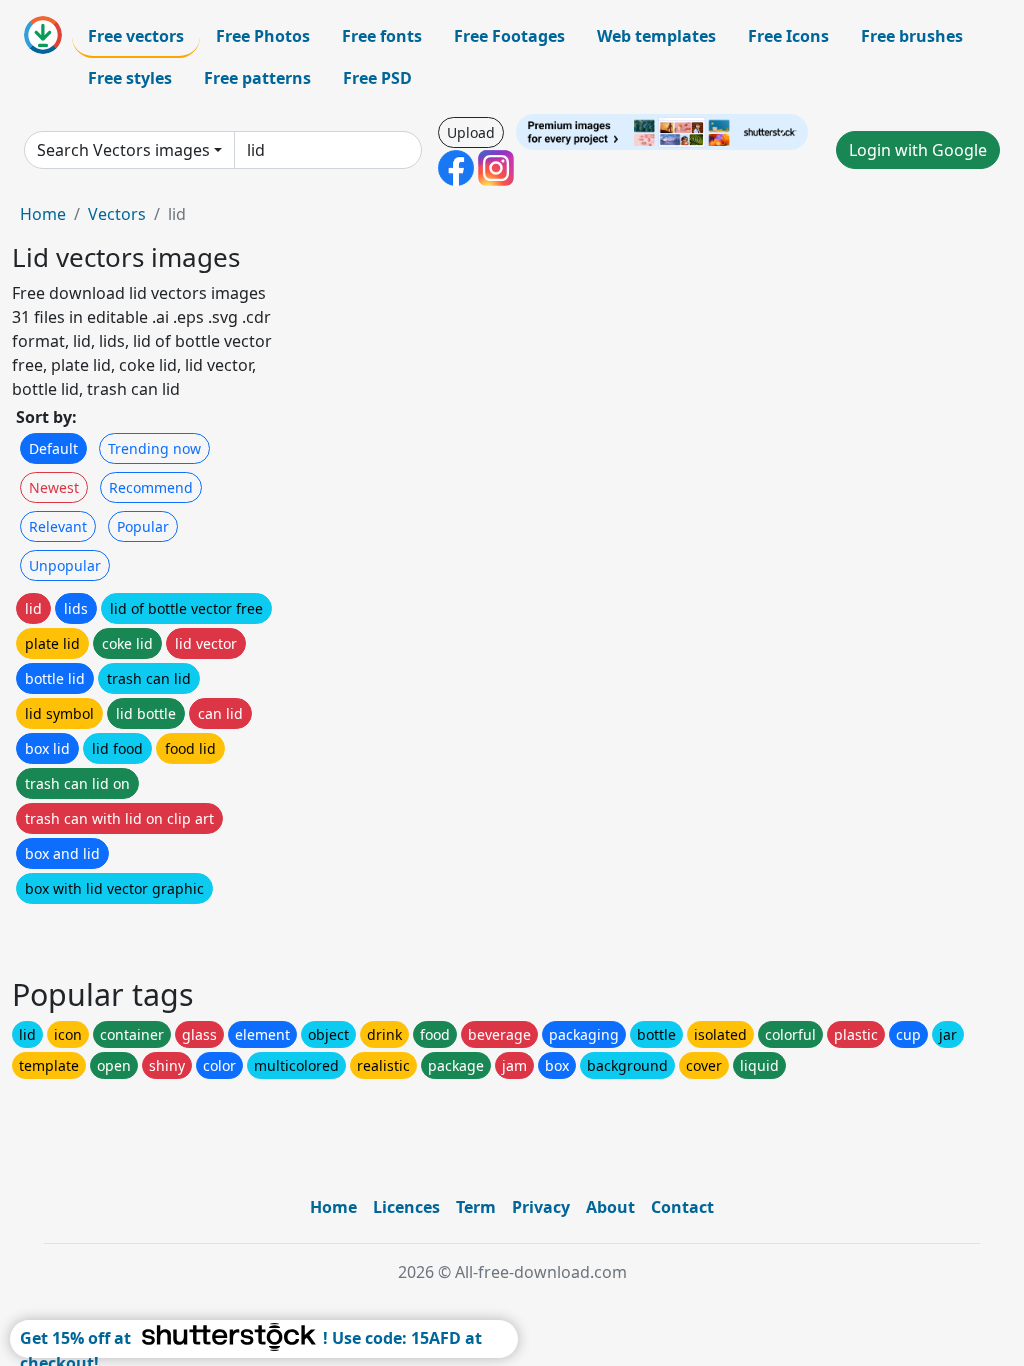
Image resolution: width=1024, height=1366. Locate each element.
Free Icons (788, 36)
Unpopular (65, 565)
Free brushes (912, 36)
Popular (143, 526)
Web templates (656, 36)
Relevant (58, 526)
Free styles (130, 78)
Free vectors (136, 36)
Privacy (541, 1207)
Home (43, 214)
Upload (471, 132)
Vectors (117, 214)
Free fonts (382, 36)
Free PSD (377, 78)
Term (476, 1207)
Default (53, 448)
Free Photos (263, 36)
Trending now (154, 448)
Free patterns (257, 78)
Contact (682, 1207)
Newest (54, 487)
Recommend (151, 487)
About (610, 1207)
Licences (406, 1207)
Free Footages (509, 36)
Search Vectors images (123, 150)
